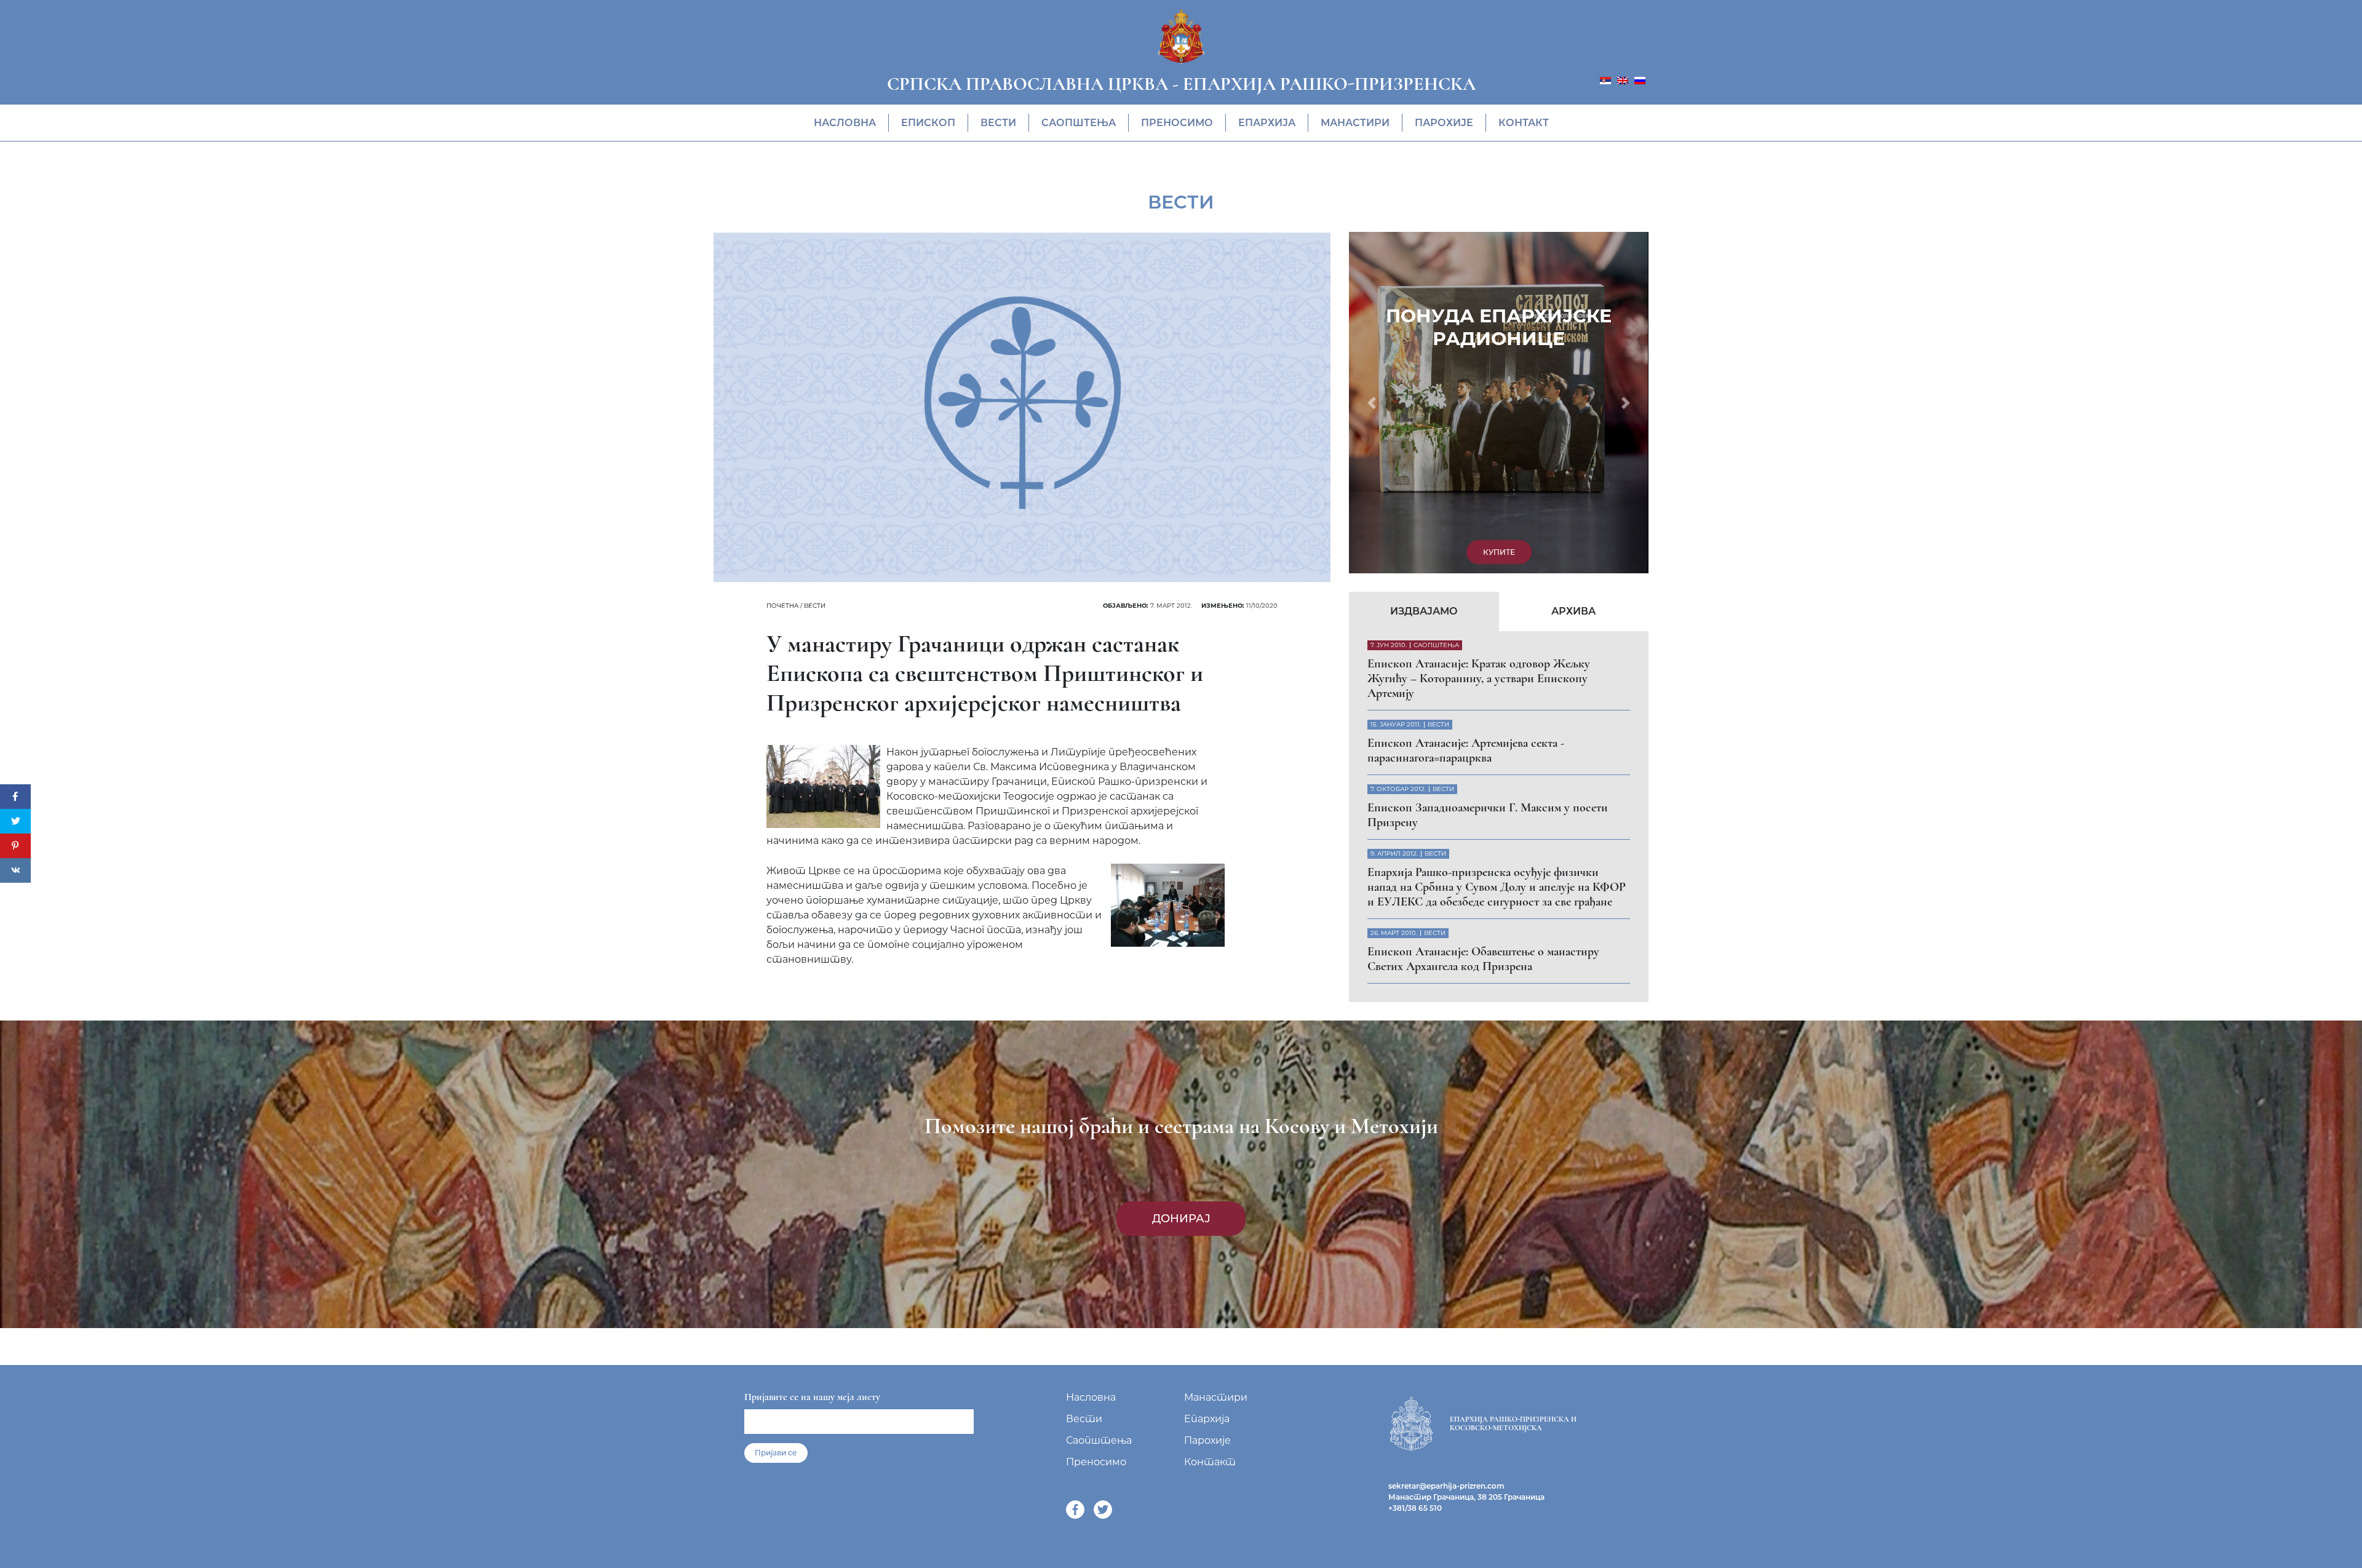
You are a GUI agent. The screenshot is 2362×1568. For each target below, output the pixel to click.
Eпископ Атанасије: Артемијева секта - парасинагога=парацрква (1466, 424)
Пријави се (776, 1415)
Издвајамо (1424, 285)
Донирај (1181, 1180)
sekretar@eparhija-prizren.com (1446, 1448)
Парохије (1444, 123)
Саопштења (1079, 123)
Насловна (845, 123)
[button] (1371, 239)
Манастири (1355, 123)
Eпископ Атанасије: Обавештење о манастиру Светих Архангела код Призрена (1483, 632)
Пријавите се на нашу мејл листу (812, 1359)
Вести (998, 123)
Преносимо (1177, 123)
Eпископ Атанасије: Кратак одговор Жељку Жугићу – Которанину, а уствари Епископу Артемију (1479, 352)
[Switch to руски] (1640, 80)
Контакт (1524, 123)
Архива (1573, 285)
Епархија (1267, 123)
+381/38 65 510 (1415, 1470)
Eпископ (928, 123)
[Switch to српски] (1605, 80)
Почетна (782, 606)
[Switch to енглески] (1623, 80)
